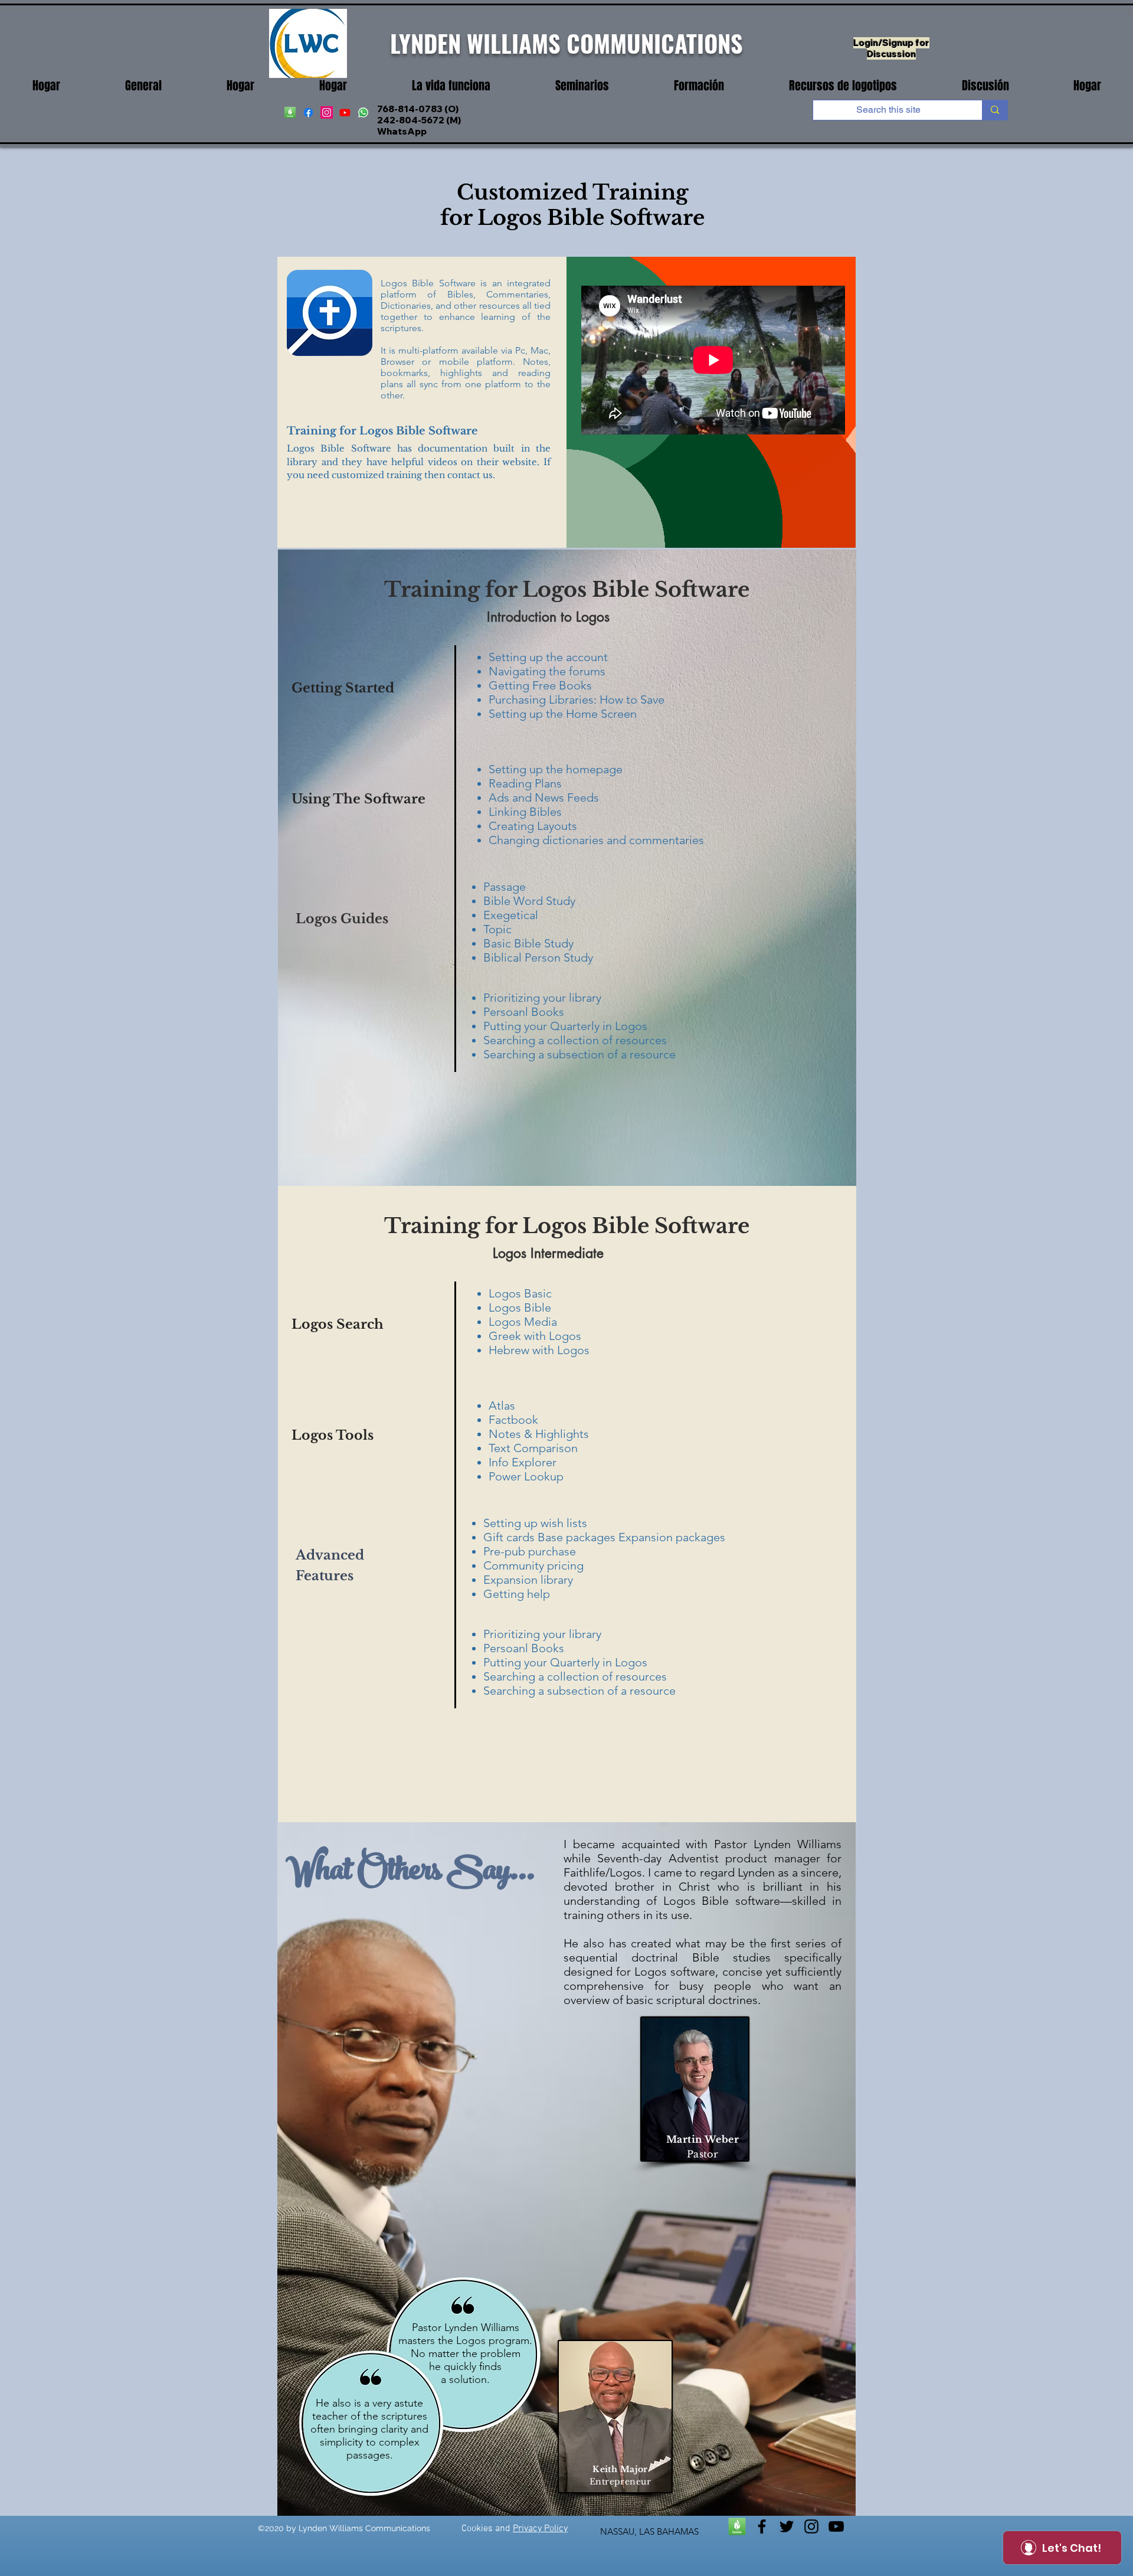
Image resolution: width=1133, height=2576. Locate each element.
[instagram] (327, 112)
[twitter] (787, 2526)
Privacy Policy (540, 2529)
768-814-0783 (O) (418, 109)
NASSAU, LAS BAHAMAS (649, 2531)
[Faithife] (290, 112)
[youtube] (345, 112)
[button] (451, 86)
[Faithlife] (737, 2526)
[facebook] (308, 112)
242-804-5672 (411, 120)
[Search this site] (995, 110)
